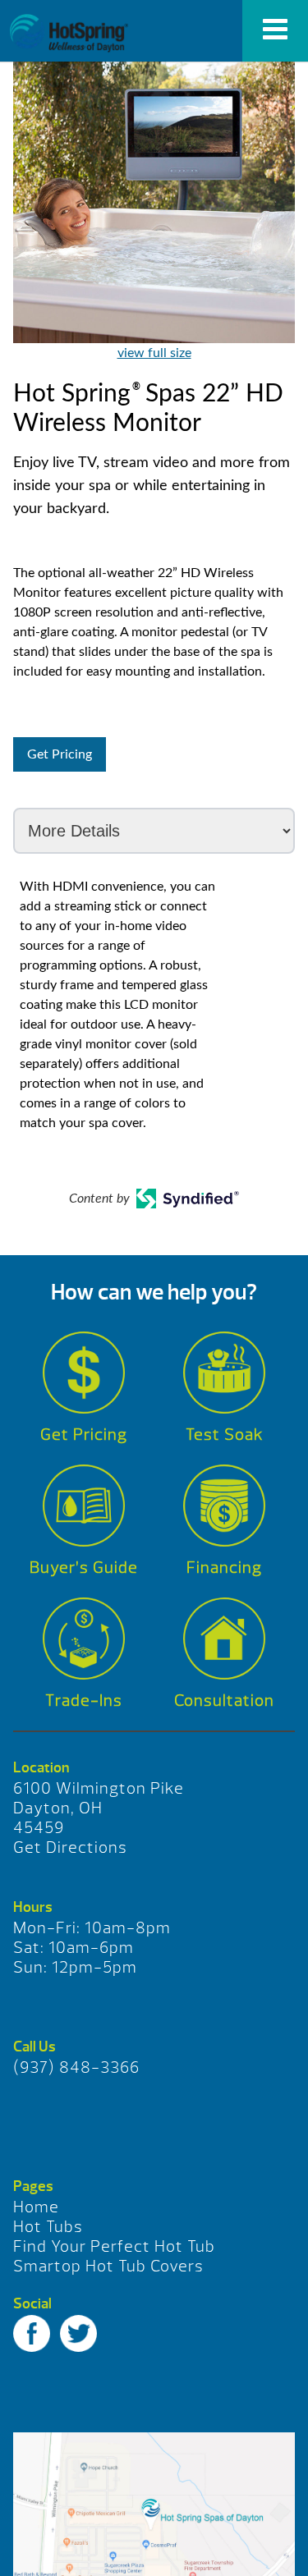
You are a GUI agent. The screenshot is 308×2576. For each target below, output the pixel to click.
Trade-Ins (84, 1701)
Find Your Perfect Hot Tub (114, 2246)
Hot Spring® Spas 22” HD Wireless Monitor (69, 33)
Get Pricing (60, 754)
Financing (224, 1568)
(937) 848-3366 (76, 2067)
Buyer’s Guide (84, 1568)
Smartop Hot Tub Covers (108, 2266)
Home (36, 2207)
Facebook (32, 2333)
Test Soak (225, 1435)
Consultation (224, 1701)
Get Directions (70, 1847)
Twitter (78, 2333)
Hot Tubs (48, 2227)
